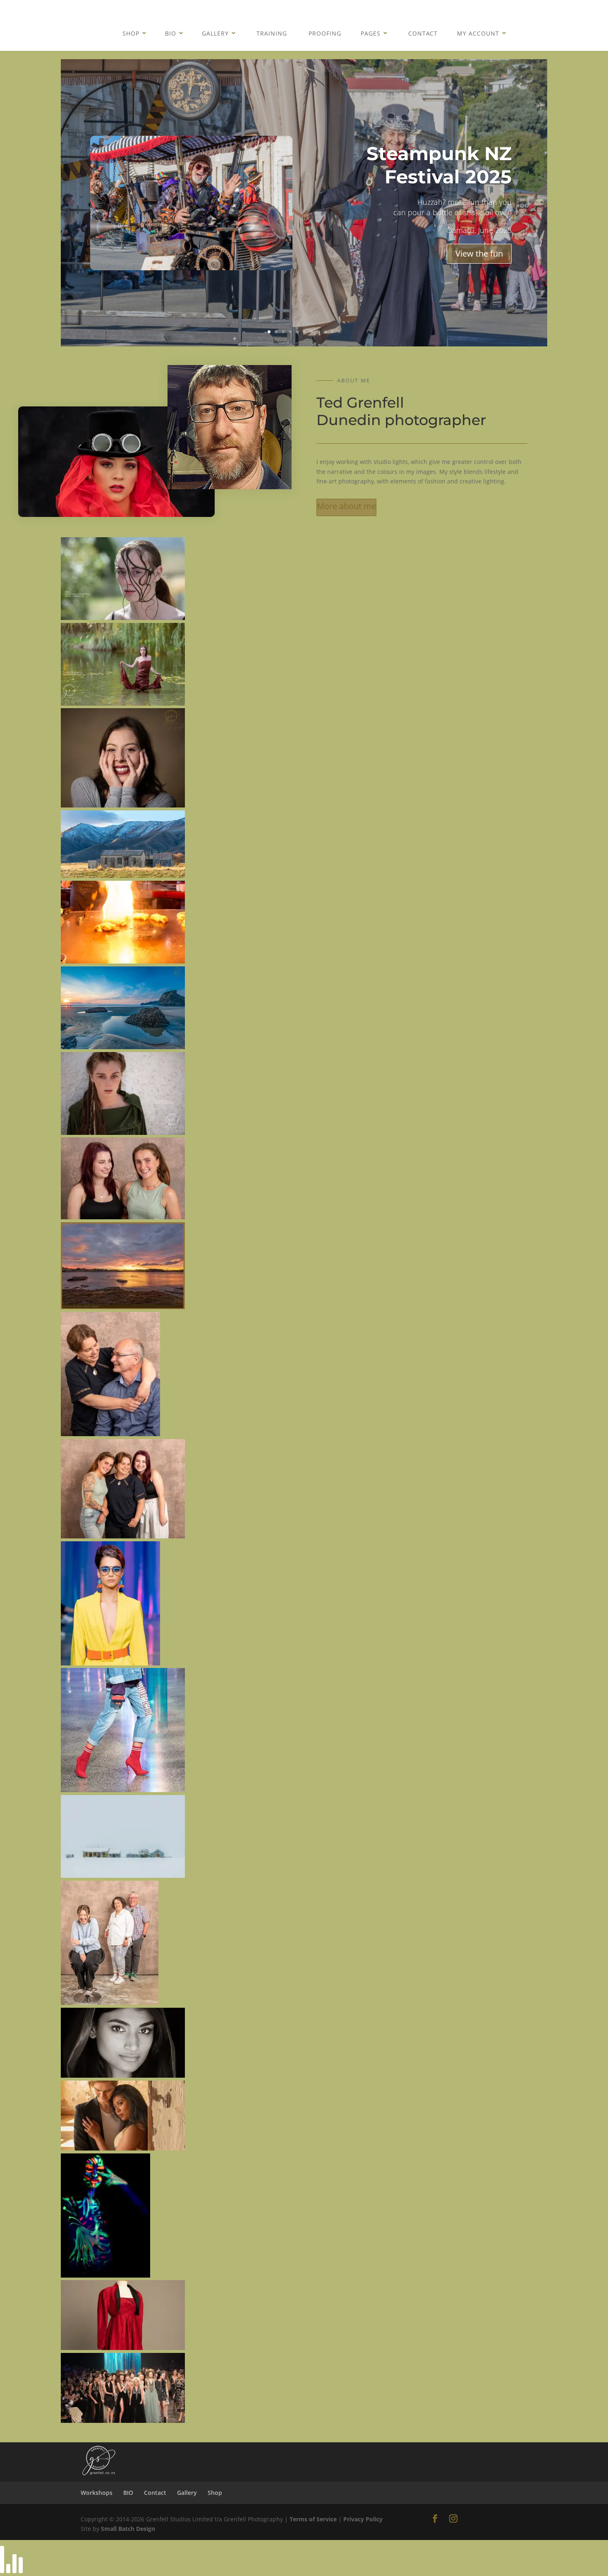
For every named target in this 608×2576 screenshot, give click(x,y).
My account (478, 33)
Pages (371, 33)
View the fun (479, 254)
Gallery (215, 33)
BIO (171, 33)
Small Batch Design (128, 2529)
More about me (346, 506)
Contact (423, 33)
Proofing (325, 33)
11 (339, 332)
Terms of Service (313, 2519)
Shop (131, 33)
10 (332, 332)
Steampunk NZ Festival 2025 (439, 165)
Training (272, 33)
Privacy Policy (363, 2519)
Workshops (97, 2493)
